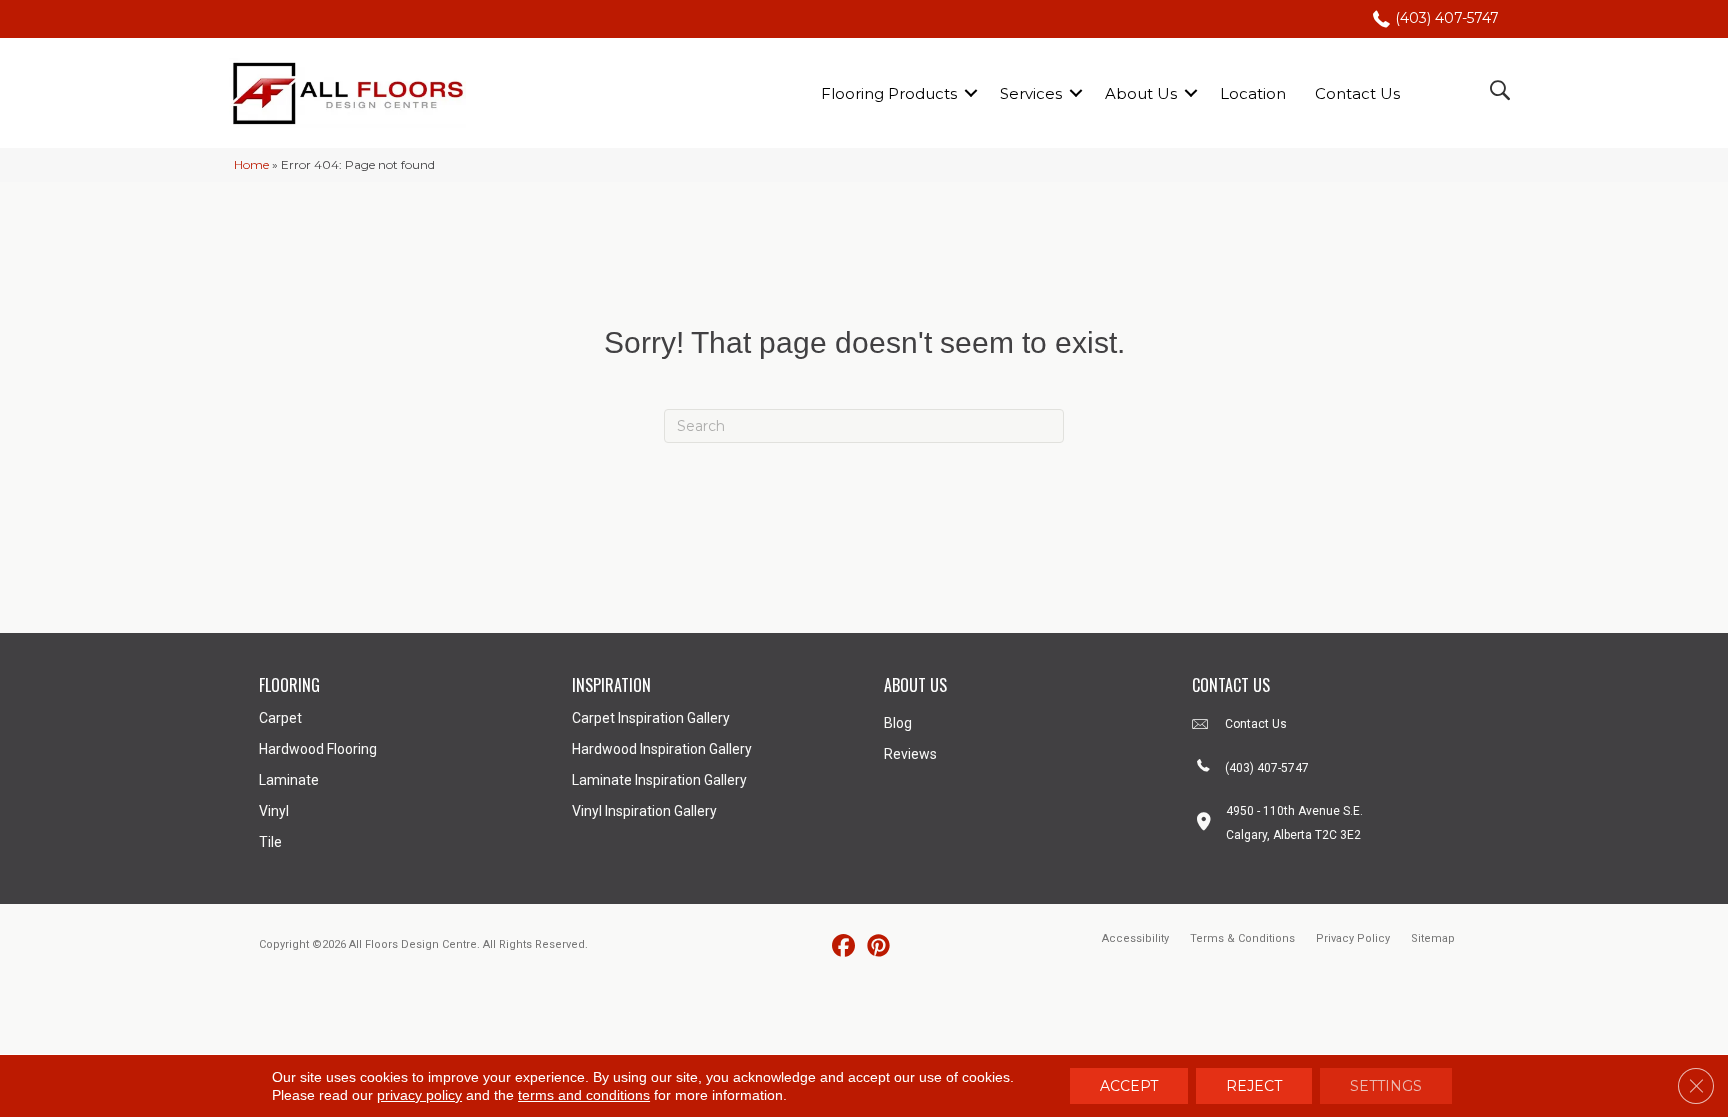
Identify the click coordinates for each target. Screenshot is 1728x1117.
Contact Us (1357, 93)
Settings (1386, 1086)
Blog (898, 723)
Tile (270, 842)
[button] (971, 93)
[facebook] (843, 946)
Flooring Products (889, 93)
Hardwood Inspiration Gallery (662, 749)
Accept (1129, 1086)
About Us (1141, 93)
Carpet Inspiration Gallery (651, 718)
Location (1253, 93)
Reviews (910, 754)
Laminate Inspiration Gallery (659, 780)
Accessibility (1135, 938)
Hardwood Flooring (318, 749)
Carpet (280, 718)
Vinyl (274, 811)
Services (1031, 93)
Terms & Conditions (1242, 938)
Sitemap (1433, 938)
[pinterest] (878, 946)
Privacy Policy (1353, 938)
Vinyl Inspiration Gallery (644, 811)
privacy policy (419, 1095)
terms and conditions (584, 1095)
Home (251, 164)
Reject (1254, 1086)
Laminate (289, 780)
